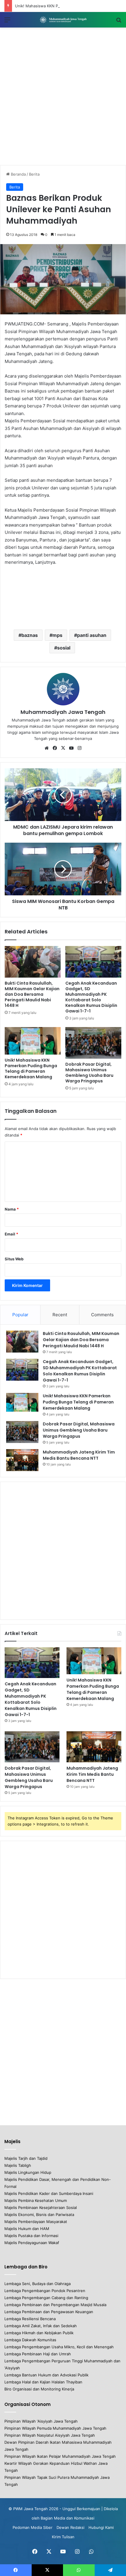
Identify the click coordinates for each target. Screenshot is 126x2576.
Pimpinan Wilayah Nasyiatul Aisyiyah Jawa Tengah (50, 2435)
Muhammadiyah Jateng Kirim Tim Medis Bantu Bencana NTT (79, 1455)
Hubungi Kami (101, 2527)
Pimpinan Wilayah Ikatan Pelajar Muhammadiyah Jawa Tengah (60, 2456)
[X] (63, 748)
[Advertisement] (63, 96)
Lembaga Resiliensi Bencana (30, 2319)
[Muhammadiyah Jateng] (63, 20)
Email (11, 1234)
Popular (20, 1315)
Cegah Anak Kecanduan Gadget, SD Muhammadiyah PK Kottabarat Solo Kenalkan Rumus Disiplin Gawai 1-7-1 (91, 997)
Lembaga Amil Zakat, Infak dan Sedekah (41, 2326)
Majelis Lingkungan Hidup (28, 2172)
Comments (102, 1315)
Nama (12, 1209)
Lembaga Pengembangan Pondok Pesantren (45, 2291)
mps (57, 635)
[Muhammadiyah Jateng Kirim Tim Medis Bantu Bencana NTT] (22, 1460)
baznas (30, 635)
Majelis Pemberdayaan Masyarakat (36, 2222)
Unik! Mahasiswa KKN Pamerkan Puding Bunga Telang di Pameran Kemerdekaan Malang (31, 1068)
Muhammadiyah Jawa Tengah (63, 712)
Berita (34, 174)
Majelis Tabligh (18, 2165)
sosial (64, 648)
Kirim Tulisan (63, 2537)
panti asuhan (92, 635)
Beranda (18, 174)
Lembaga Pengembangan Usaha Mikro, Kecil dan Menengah (59, 2347)
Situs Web (14, 1259)
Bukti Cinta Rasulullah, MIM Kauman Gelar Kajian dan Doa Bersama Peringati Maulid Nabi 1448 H (32, 994)
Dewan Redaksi (70, 2527)
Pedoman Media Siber (33, 2527)
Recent (60, 1315)
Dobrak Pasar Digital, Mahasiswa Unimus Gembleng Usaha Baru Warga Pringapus (89, 1073)
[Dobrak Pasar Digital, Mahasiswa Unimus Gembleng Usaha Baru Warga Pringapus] (93, 1043)
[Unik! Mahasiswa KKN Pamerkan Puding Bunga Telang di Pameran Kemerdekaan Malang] (33, 1041)
